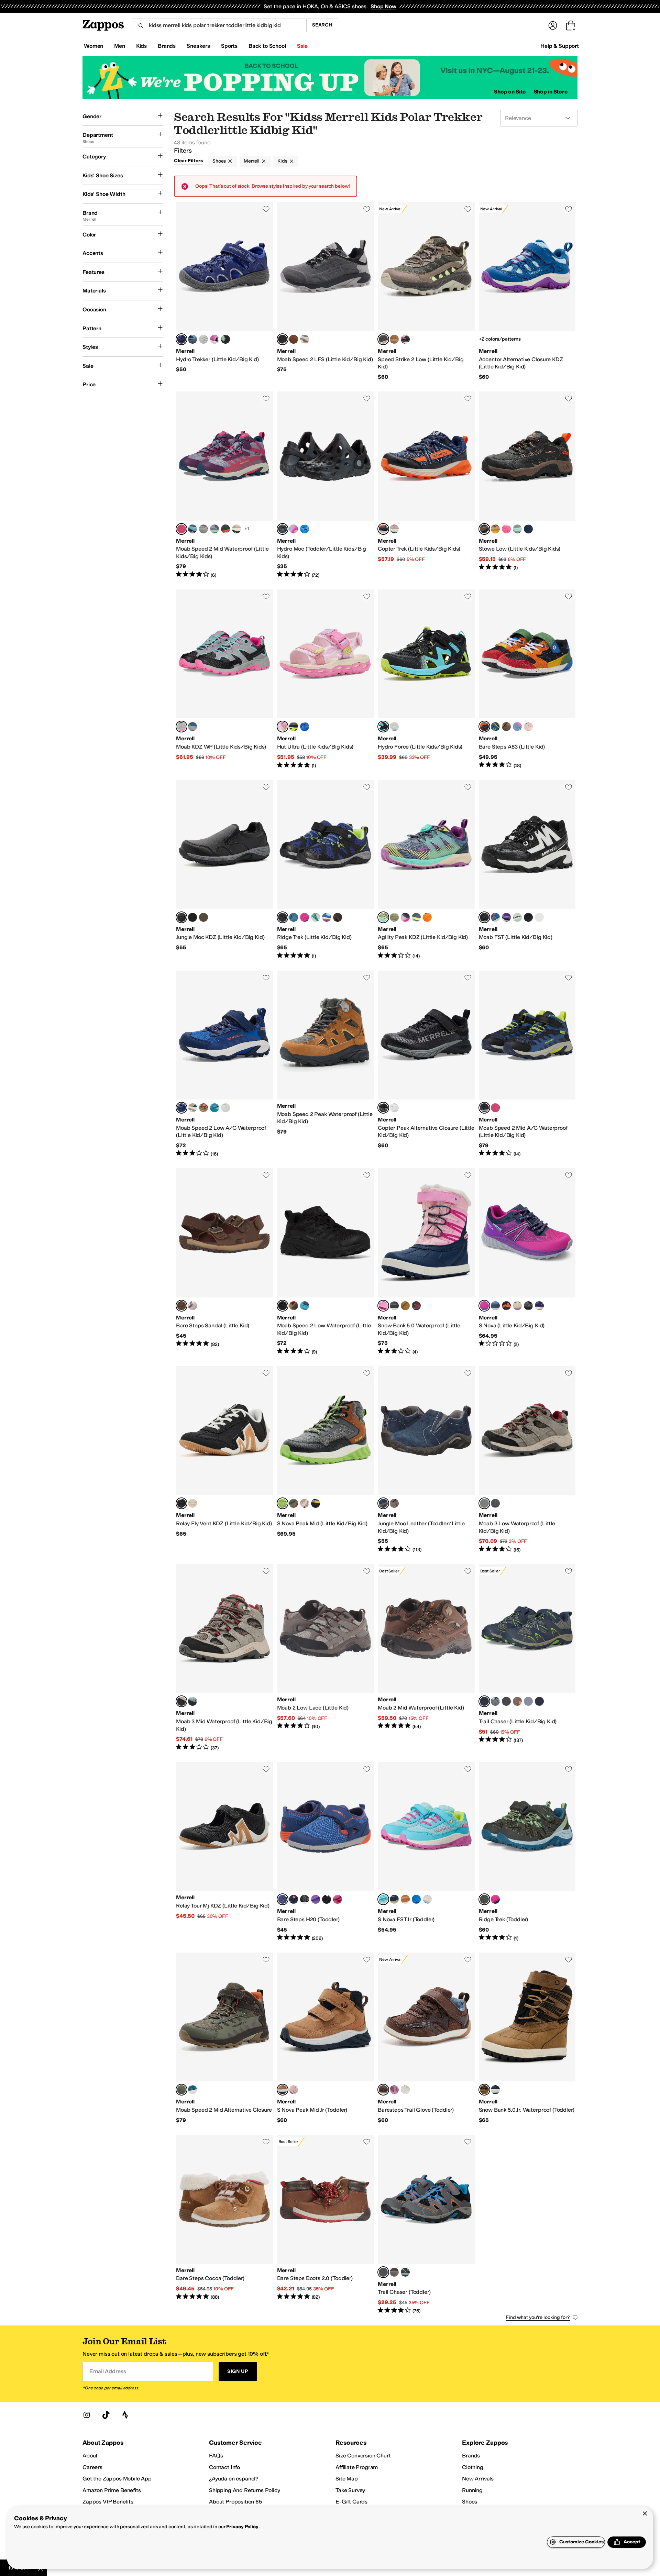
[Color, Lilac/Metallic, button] (192, 1306)
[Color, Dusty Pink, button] (305, 1503)
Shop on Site (510, 92)
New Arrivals (478, 2479)
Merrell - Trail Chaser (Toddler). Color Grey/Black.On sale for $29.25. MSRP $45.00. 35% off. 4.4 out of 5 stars (426, 2224)
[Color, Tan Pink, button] (192, 1108)
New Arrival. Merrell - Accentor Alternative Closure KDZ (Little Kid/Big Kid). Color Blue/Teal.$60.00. (527, 291)
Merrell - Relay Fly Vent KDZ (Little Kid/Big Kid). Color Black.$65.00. (224, 1460)
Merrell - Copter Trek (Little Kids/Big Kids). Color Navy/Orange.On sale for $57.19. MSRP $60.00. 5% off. (426, 485)
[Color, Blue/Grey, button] (192, 727)
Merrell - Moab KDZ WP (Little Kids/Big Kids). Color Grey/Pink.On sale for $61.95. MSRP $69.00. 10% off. (224, 679)
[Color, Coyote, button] (203, 1108)
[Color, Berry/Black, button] (528, 917)
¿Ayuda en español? (234, 2479)
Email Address (108, 2371)
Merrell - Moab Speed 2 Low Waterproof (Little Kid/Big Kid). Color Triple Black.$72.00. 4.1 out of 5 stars (326, 1262)
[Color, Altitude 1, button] (495, 1503)
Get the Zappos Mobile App (117, 2479)
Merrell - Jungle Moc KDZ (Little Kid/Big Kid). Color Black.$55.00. (224, 870)
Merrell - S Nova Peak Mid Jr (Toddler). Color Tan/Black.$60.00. (326, 2038)
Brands (471, 2456)
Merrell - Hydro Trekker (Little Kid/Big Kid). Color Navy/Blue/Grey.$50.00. (224, 291)
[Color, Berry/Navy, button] (495, 1108)
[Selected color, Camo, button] (484, 529)
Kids (282, 161)
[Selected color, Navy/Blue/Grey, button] (181, 339)
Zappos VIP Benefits (108, 2502)
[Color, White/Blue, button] (539, 1306)
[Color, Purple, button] (506, 917)
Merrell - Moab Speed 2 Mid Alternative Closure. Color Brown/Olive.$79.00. (224, 2038)
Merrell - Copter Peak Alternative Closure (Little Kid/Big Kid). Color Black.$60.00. (426, 1064)
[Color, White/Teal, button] (517, 917)
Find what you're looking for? (538, 2317)
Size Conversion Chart (363, 2456)
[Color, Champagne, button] (192, 1503)
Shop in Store (551, 92)
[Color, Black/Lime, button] (225, 339)
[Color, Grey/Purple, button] (394, 1306)
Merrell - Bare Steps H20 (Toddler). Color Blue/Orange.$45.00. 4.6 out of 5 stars (326, 1852)
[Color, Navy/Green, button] (495, 727)
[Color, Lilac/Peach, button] (294, 529)
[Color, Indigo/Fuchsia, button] (203, 339)
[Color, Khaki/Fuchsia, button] (394, 529)
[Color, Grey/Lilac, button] (305, 339)
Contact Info (224, 2467)
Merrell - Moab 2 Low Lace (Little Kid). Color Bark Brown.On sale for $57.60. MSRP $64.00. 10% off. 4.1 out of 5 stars (326, 1658)
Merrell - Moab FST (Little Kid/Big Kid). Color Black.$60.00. (527, 870)
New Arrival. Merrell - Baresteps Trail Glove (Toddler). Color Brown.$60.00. (426, 2038)
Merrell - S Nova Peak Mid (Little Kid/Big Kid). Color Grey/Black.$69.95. (326, 1460)
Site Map (347, 2479)
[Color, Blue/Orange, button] (495, 1306)
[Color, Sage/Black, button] (192, 2090)
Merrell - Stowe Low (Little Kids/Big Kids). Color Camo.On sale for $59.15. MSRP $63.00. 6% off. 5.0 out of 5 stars (527, 485)
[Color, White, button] (394, 1108)
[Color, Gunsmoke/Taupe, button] (506, 727)
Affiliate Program (357, 2467)
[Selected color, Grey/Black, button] (283, 1503)
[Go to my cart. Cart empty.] (571, 25)
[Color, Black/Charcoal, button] (528, 1306)
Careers (92, 2467)
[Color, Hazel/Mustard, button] (495, 529)
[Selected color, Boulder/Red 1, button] (484, 1503)
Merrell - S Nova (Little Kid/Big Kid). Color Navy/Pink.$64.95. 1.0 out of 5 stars (527, 1262)
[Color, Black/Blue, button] (539, 1701)
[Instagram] (87, 2415)
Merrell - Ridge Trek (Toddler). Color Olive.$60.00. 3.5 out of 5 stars (527, 1852)
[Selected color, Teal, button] (383, 1899)
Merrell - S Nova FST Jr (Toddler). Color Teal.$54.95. (426, 1852)
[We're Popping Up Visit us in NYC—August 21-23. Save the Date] (330, 78)
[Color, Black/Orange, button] (506, 1306)
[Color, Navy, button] (528, 529)
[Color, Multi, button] (225, 1108)
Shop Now (383, 6)
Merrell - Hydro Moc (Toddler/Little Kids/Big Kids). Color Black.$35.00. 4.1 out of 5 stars (326, 485)
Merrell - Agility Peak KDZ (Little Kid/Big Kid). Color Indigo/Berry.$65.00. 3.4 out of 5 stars (426, 870)
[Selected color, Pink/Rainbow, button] (283, 727)
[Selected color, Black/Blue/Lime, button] (383, 727)
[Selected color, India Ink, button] (383, 1503)
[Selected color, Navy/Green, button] (484, 1701)
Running (472, 2490)
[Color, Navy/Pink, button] (495, 2090)
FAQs (216, 2456)
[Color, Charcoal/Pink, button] (405, 917)
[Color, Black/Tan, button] (236, 529)
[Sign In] (553, 25)
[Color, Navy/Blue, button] (506, 1701)
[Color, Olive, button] (294, 917)
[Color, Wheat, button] (394, 339)
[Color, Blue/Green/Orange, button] (305, 529)
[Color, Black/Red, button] (416, 1306)
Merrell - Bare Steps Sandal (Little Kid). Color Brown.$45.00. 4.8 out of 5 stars (224, 1262)
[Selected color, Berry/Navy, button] (181, 529)
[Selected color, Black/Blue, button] (283, 917)
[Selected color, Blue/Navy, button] (181, 1108)
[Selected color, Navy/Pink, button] (383, 1306)
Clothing (473, 2467)
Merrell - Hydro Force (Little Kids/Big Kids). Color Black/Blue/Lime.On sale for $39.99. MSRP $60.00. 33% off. (426, 679)
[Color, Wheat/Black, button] (405, 1306)
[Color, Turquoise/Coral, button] (214, 1108)
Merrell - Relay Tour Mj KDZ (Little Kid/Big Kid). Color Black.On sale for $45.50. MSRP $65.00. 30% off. (224, 1852)
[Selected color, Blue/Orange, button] (283, 1899)
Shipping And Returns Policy (245, 2490)
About (90, 2456)
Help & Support (560, 46)
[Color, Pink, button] (214, 339)
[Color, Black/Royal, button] (305, 1899)
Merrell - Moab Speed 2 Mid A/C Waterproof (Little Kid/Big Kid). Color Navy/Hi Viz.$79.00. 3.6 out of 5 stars (527, 1064)
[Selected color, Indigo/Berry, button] (383, 917)
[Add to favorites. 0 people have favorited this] (266, 209)
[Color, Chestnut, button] (405, 1899)
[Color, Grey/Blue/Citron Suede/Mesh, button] (495, 1701)
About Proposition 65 (235, 2502)
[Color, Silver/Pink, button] (427, 1899)
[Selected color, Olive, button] (484, 1899)
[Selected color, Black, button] (283, 529)
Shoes (219, 161)
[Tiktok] (106, 2415)
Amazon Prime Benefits (112, 2490)
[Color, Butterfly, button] (338, 1899)
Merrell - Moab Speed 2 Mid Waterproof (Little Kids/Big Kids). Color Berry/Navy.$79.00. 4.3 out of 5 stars (224, 485)
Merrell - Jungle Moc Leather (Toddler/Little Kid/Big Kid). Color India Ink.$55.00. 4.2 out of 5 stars (426, 1460)
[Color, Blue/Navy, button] (305, 727)
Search (322, 25)
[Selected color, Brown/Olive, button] (383, 339)
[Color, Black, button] (327, 1899)
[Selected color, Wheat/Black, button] (484, 2090)
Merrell (252, 161)
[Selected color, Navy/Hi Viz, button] (484, 1108)
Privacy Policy (242, 2527)
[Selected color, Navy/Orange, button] (383, 529)
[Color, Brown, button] (294, 339)
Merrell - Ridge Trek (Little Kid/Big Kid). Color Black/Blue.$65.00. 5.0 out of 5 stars (326, 870)
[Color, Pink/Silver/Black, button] (506, 529)
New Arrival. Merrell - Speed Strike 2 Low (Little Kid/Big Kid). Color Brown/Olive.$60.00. (426, 291)
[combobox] (219, 25)
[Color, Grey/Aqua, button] (517, 529)
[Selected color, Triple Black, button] (283, 1306)
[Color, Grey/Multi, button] (528, 1701)
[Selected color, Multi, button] (484, 727)
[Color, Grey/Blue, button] (192, 529)
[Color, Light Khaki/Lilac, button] (394, 727)
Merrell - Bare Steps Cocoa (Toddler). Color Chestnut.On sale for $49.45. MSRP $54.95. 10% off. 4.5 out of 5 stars (224, 2224)
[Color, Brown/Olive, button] (338, 917)
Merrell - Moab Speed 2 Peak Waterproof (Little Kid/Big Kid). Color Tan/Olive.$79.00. (326, 1064)
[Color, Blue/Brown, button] (539, 917)
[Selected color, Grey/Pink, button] (181, 727)
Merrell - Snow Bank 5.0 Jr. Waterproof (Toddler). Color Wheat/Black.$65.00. (527, 2038)
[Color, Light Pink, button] (294, 2090)
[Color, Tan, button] (294, 1503)
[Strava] (125, 2415)
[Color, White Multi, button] (405, 339)
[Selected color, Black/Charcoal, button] (283, 339)
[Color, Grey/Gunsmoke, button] (203, 529)
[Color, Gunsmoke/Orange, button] (517, 1701)
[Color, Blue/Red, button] (495, 917)
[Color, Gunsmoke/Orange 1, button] (225, 529)
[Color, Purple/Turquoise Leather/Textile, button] (316, 1899)
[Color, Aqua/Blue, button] (327, 917)
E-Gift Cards (351, 2502)
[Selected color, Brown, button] (181, 1306)
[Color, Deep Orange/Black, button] (427, 917)
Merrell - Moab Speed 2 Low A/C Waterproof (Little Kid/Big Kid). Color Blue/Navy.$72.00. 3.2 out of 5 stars (224, 1064)
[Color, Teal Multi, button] (316, 917)
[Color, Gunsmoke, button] (203, 917)
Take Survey (350, 2490)
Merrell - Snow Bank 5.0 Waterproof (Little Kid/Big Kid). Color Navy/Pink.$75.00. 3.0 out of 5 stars (426, 1262)
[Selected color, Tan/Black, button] (283, 2090)
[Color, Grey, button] (192, 339)
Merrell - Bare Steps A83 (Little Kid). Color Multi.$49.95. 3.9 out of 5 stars (527, 679)
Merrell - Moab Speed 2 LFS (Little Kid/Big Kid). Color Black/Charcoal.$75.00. (326, 291)
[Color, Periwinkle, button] (517, 727)
